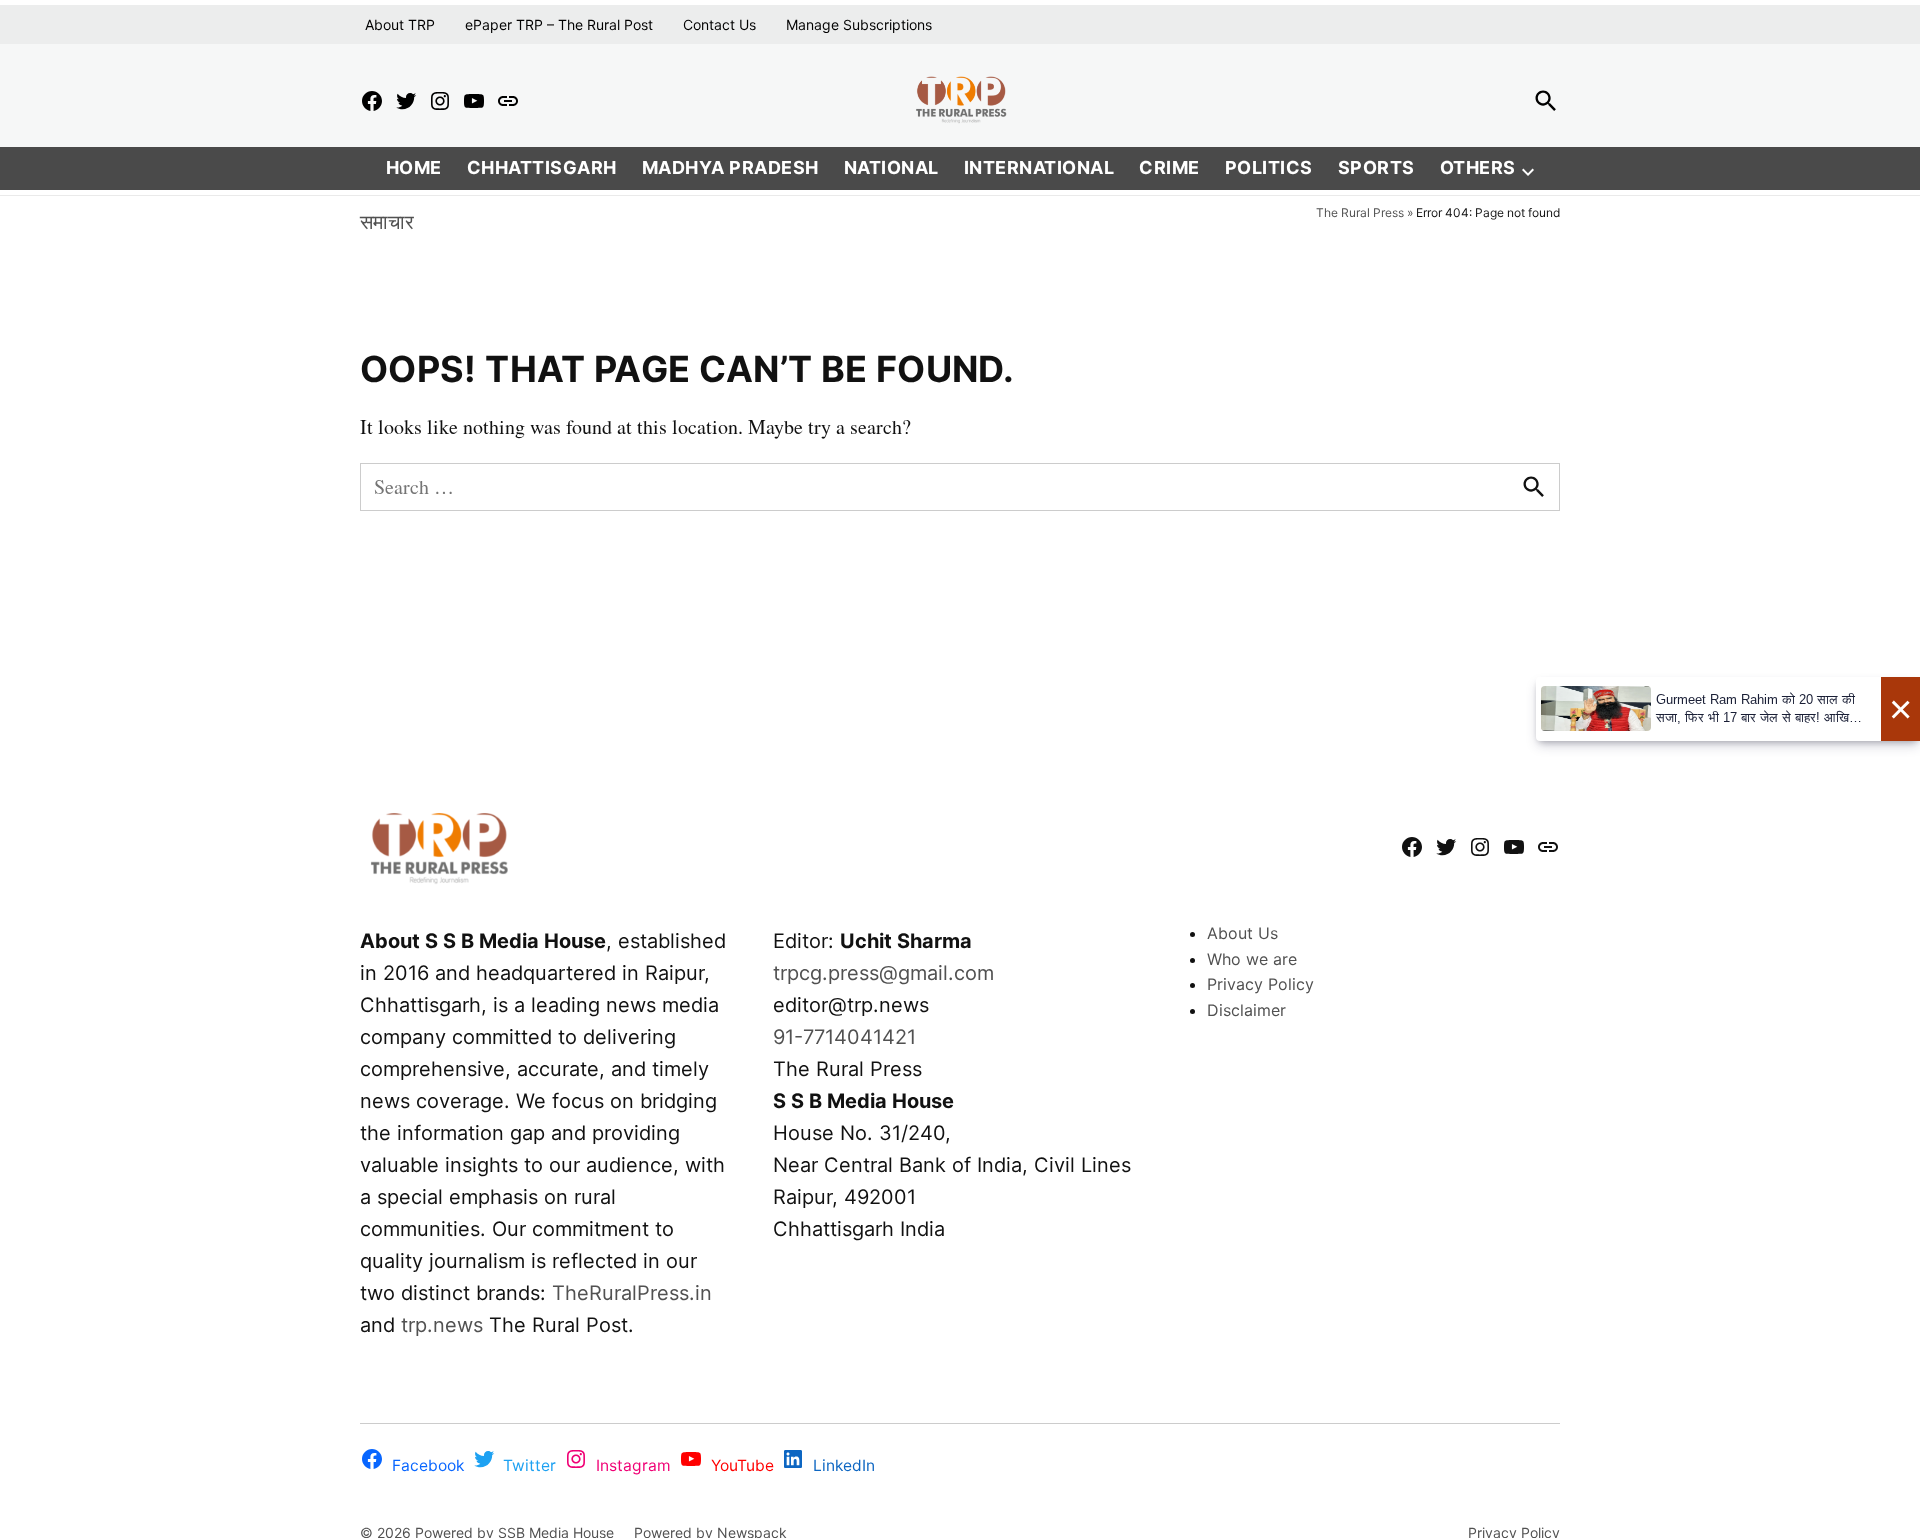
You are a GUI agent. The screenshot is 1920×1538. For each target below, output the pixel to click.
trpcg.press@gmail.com (883, 973)
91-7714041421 (844, 1037)
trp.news (442, 1325)
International (1039, 167)
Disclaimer (1246, 1010)
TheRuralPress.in (632, 1293)
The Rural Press (1360, 212)
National (891, 167)
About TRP (400, 24)
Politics (1269, 167)
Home (414, 167)
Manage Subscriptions (859, 24)
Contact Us (719, 24)
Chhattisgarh (542, 167)
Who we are (1252, 959)
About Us (1242, 933)
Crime (1169, 167)
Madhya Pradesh (730, 167)
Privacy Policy (1260, 984)
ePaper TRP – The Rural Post (559, 24)
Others (1478, 167)
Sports (1376, 167)
